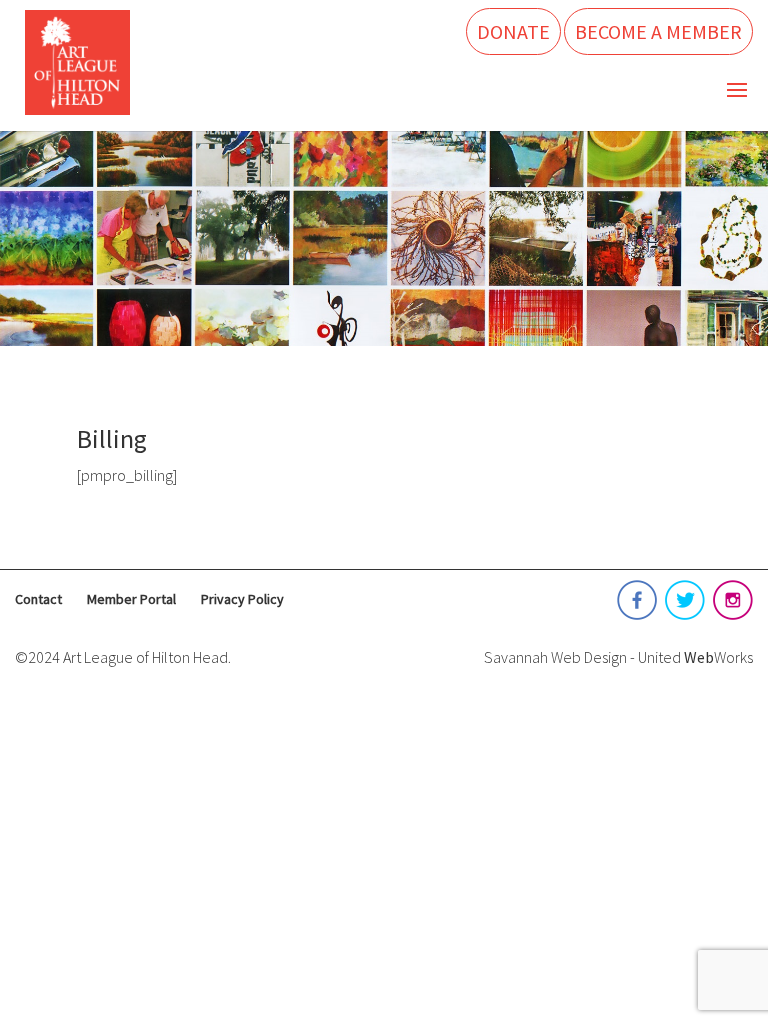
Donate (513, 31)
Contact (38, 599)
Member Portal (131, 599)
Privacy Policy (242, 599)
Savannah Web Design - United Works (618, 657)
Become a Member (658, 31)
